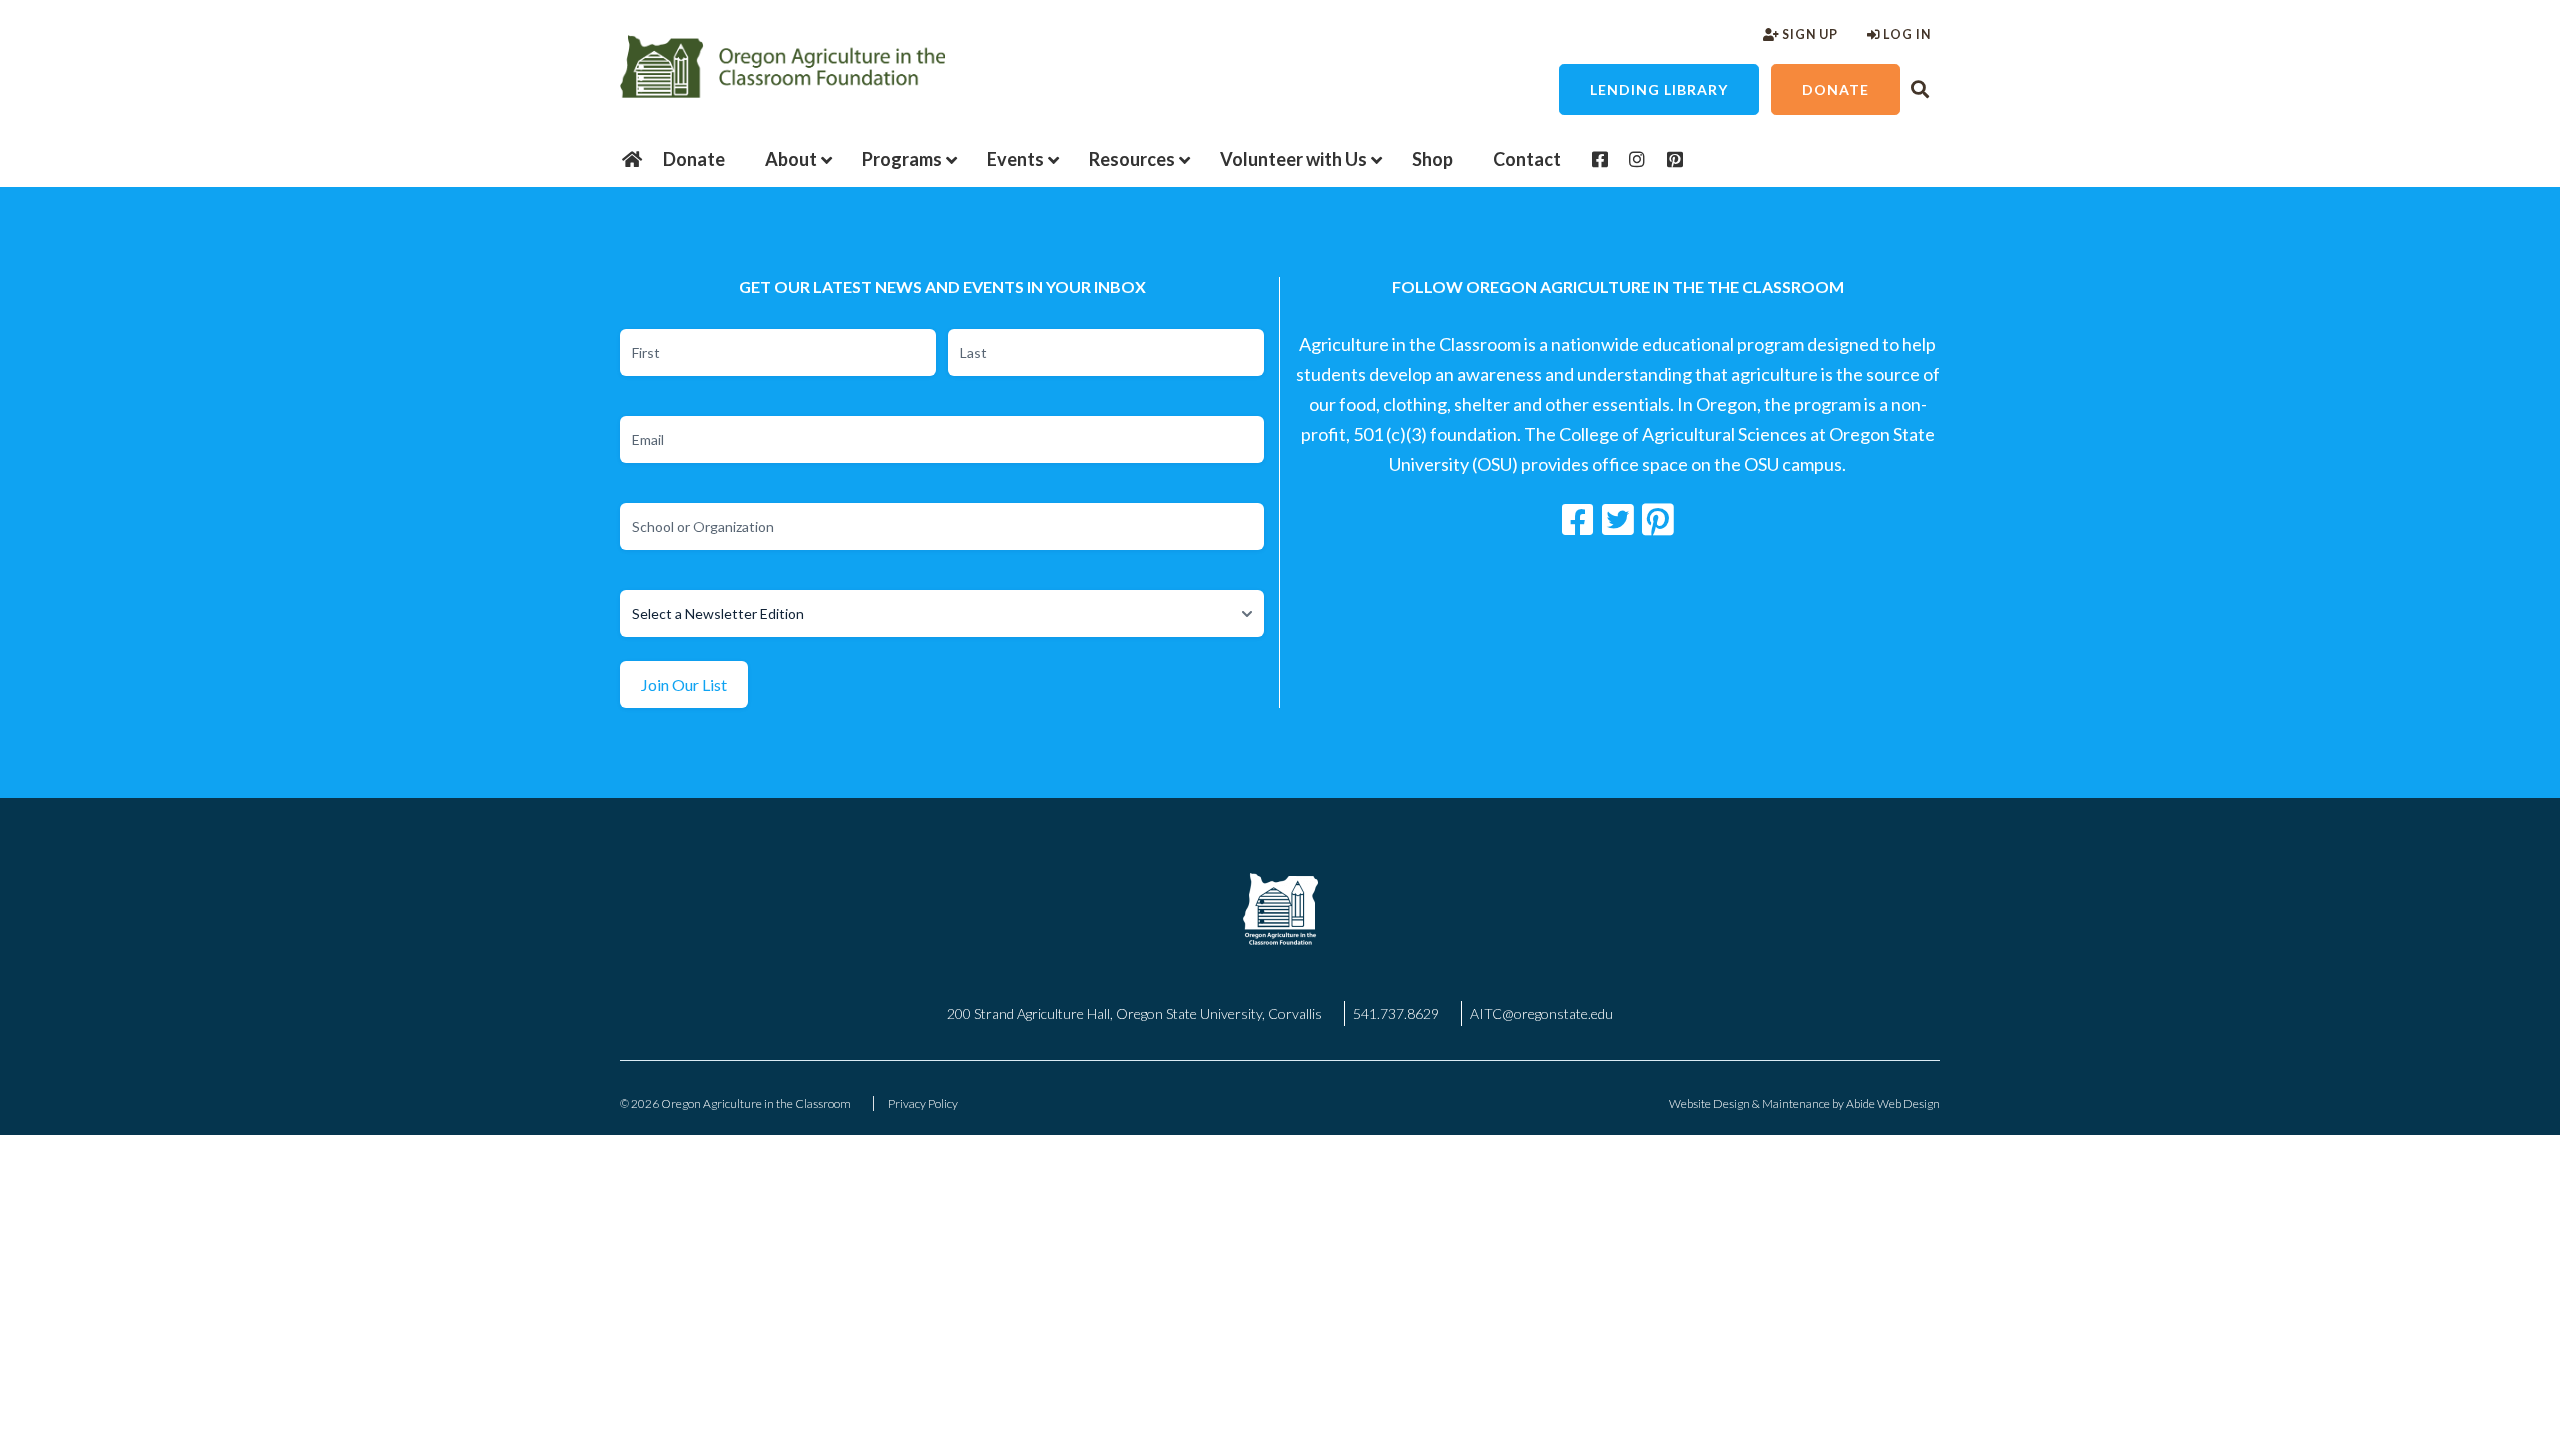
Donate (1835, 89)
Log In (1905, 34)
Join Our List (684, 684)
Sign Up (1808, 34)
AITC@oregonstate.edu (1541, 1013)
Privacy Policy (923, 1103)
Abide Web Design (1893, 1103)
